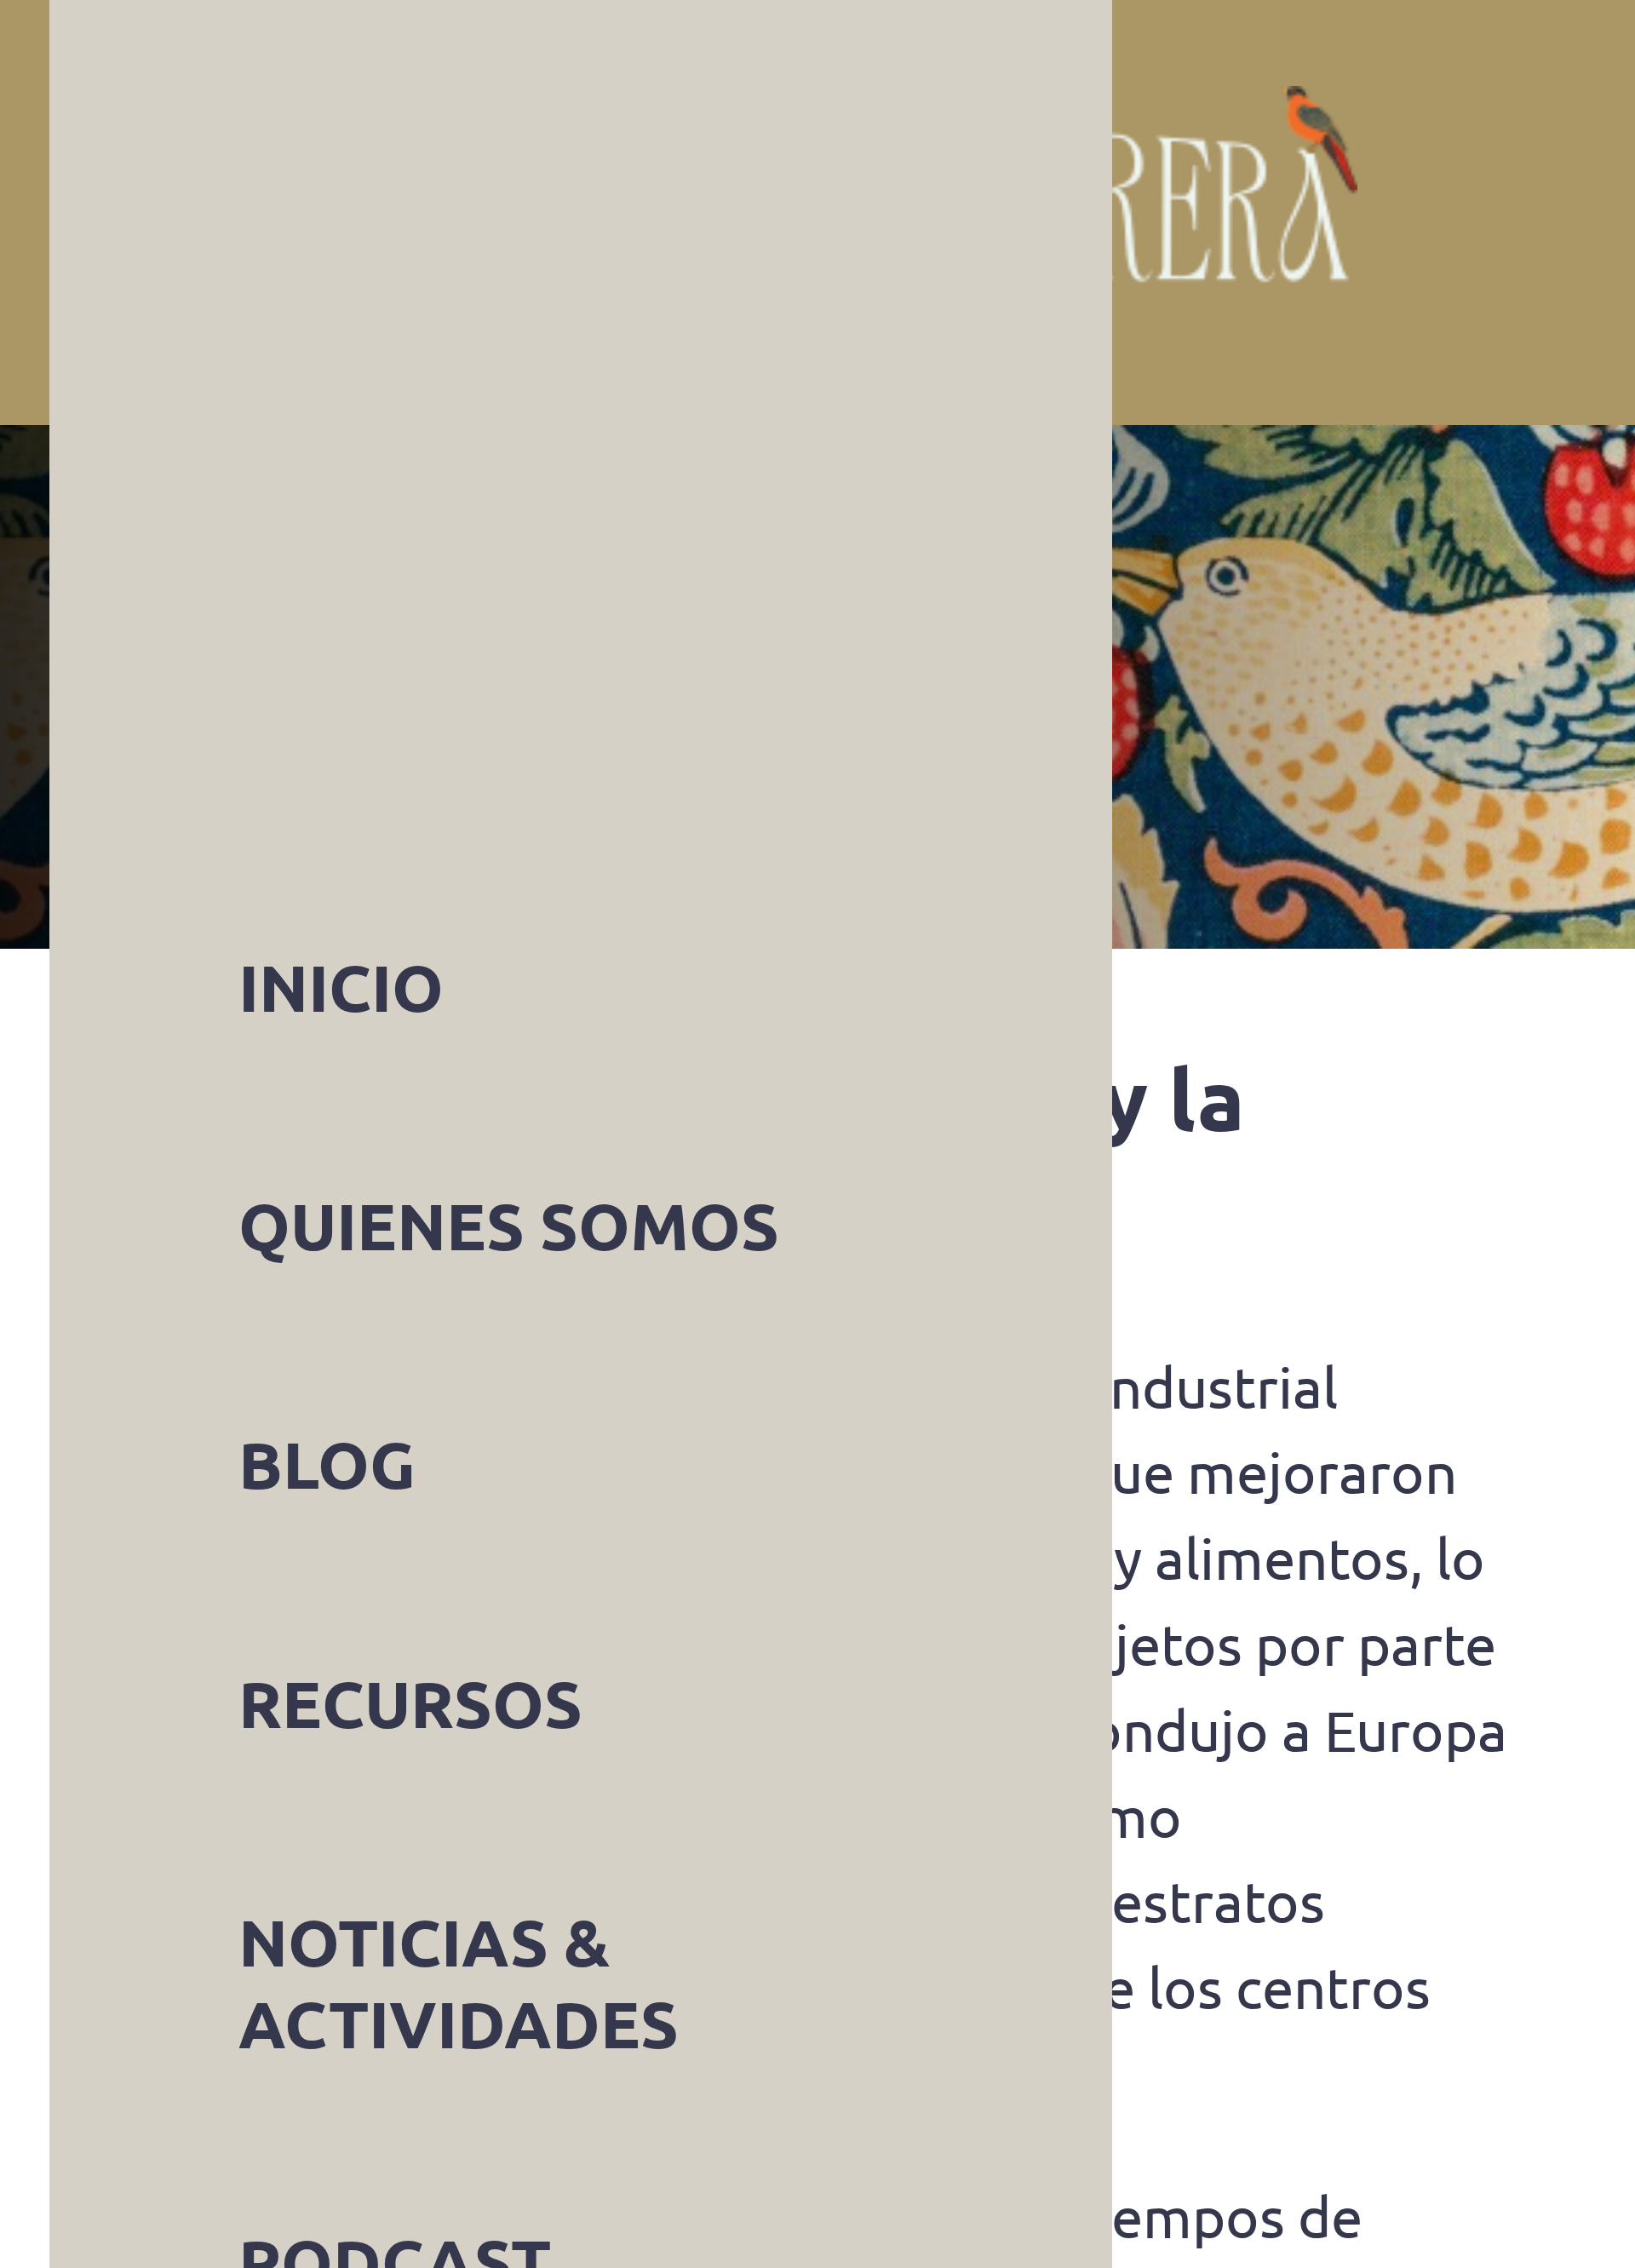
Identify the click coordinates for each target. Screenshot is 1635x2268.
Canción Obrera (867, 213)
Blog (234, 686)
